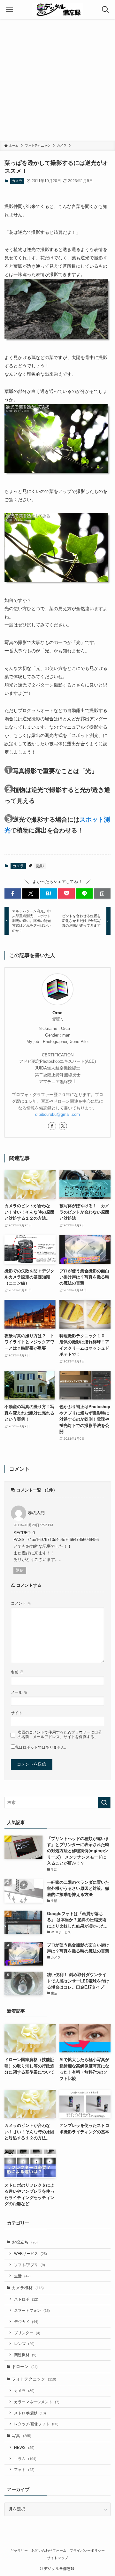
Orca (57, 1013)
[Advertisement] (57, 80)
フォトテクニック (34, 2379)
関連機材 (25, 2355)
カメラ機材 (28, 2288)
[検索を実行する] (104, 1803)
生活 (22, 2276)
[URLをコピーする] (102, 893)
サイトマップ (57, 2558)
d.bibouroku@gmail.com (57, 1114)
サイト (17, 1713)
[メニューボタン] (10, 10)
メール (19, 1692)
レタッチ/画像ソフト (36, 2424)
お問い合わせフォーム (49, 2550)
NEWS (24, 2447)
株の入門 (36, 1513)
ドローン (25, 2367)
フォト (24, 2469)
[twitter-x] (63, 1126)
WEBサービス (31, 2254)
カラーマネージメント (37, 2402)
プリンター (27, 2333)
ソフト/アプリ (30, 2265)
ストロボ (26, 2299)
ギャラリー (19, 2550)
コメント (21, 1603)
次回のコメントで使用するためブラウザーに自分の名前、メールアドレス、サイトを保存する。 (60, 1734)
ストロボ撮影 (30, 2413)
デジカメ (26, 2322)
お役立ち (25, 2242)
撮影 (40, 866)
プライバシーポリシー (87, 2550)
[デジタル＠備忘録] (57, 10)
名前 (17, 1672)
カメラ (17, 181)
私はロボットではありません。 (42, 1747)
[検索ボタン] (105, 10)
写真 (22, 2436)
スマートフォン (32, 2310)
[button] (13, 893)
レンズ (24, 2344)
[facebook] (52, 1126)
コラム (25, 2459)
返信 (20, 1570)
